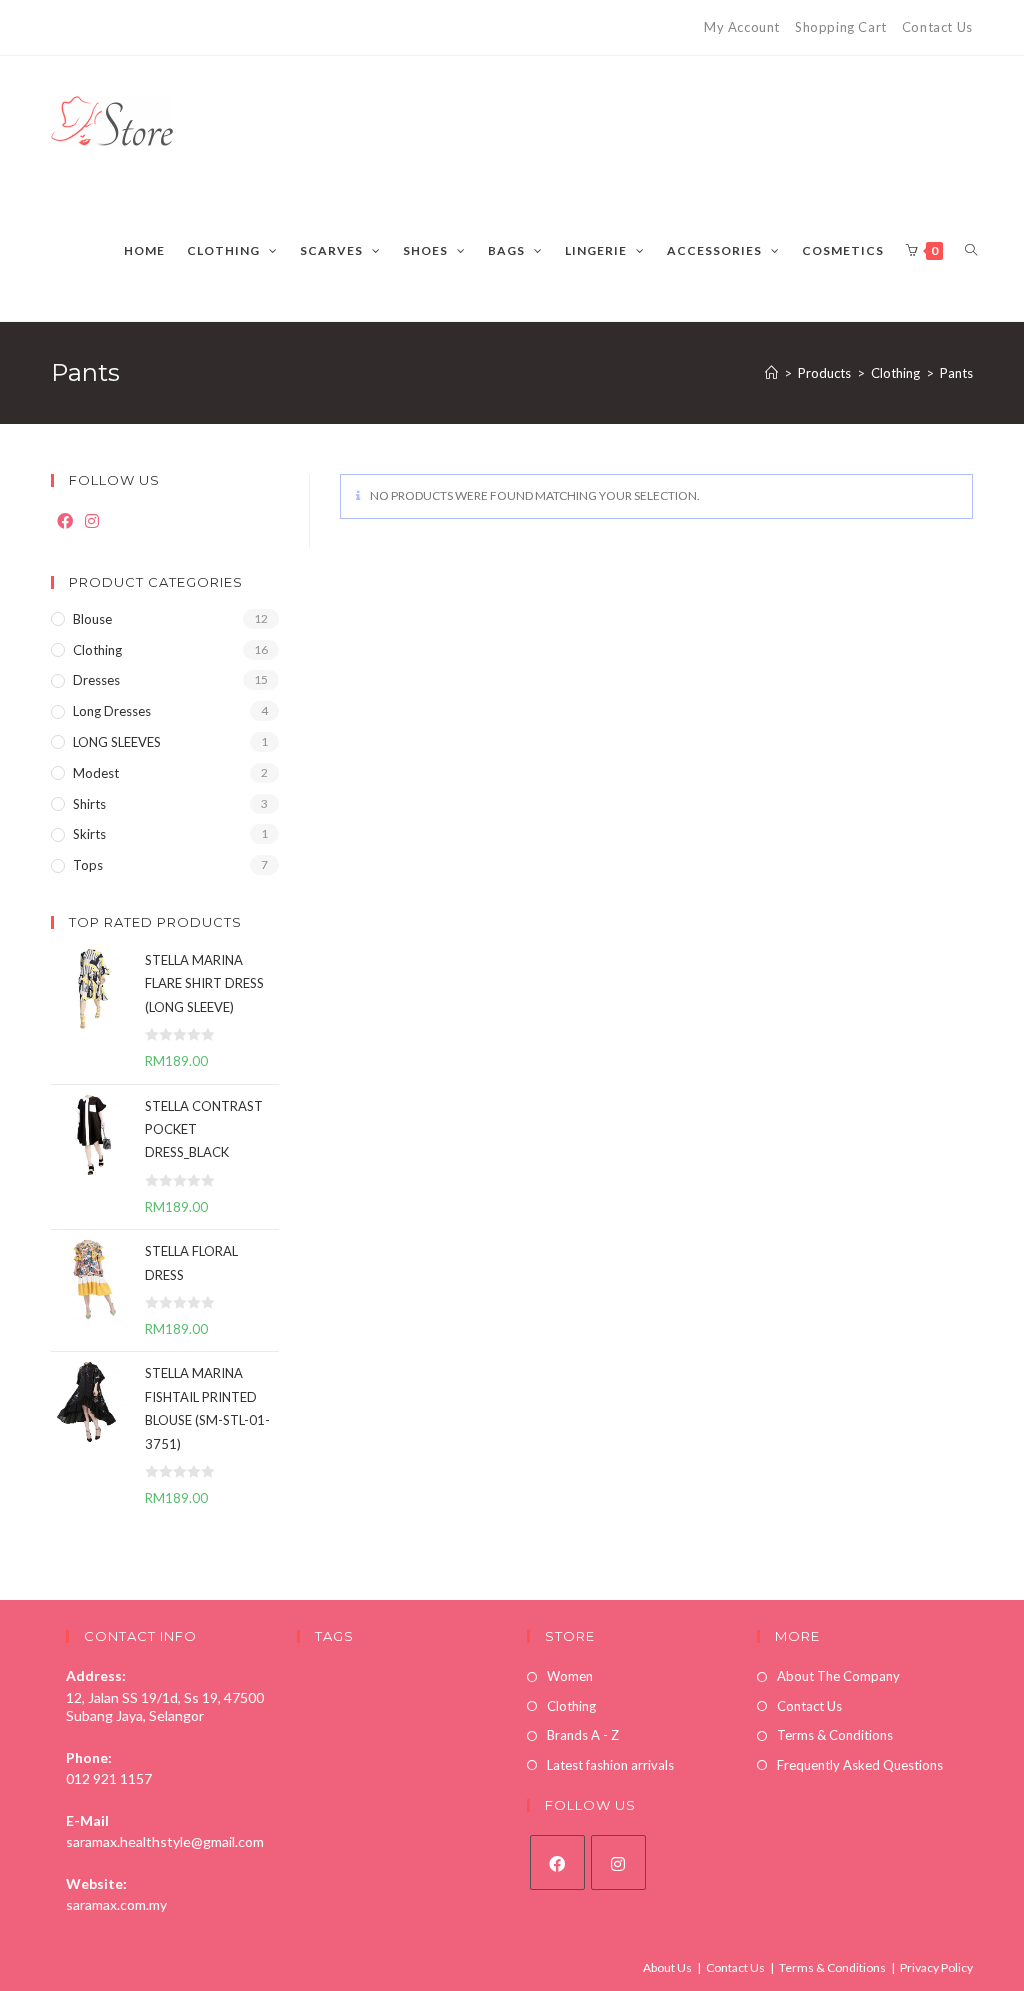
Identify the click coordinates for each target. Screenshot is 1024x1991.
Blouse (92, 619)
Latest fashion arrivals (610, 1765)
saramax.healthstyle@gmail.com (165, 1841)
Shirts (89, 804)
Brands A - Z (583, 1735)
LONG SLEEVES (117, 742)
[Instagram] (92, 521)
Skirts (89, 834)
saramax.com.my (116, 1904)
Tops (88, 865)
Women (570, 1676)
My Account (742, 27)
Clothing (97, 650)
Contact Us (937, 27)
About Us (667, 1967)
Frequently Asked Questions (860, 1765)
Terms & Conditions (835, 1735)
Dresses (96, 680)
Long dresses (112, 711)
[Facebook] (65, 521)
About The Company (838, 1676)
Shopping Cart (841, 27)
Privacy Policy (936, 1967)
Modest (96, 773)
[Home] (771, 373)
